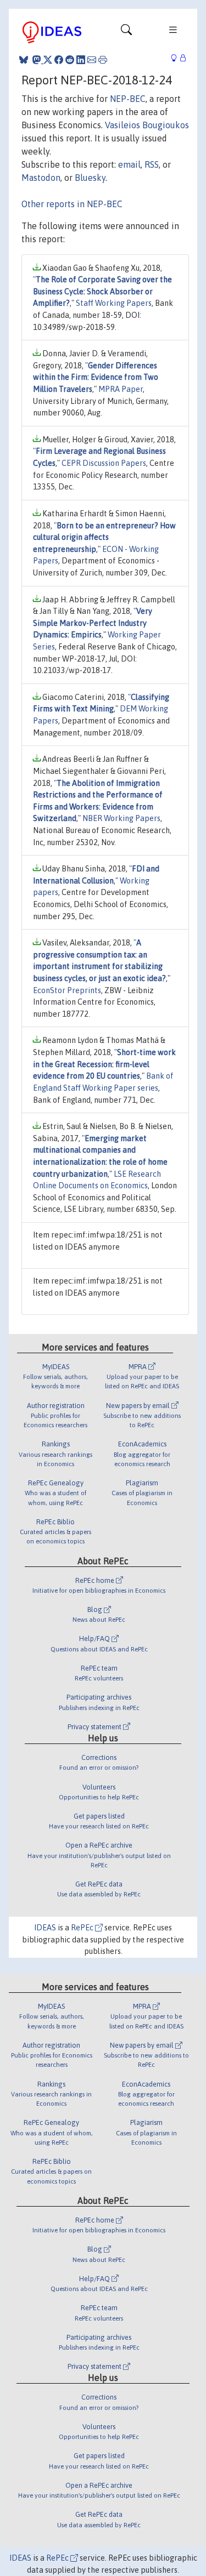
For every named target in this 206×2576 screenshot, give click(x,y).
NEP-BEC (128, 99)
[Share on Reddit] (70, 60)
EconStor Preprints (67, 990)
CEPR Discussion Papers (104, 463)
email (129, 164)
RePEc (83, 1928)
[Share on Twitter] (48, 60)
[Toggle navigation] (126, 32)
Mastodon (41, 178)
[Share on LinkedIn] (81, 60)
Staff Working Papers (114, 303)
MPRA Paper (121, 389)
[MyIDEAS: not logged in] (177, 58)
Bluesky (90, 178)
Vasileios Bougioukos (147, 125)
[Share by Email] (92, 60)
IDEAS (45, 1928)
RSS (152, 164)
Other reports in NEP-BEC (72, 204)
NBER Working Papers (121, 818)
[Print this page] (103, 60)
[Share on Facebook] (59, 60)
